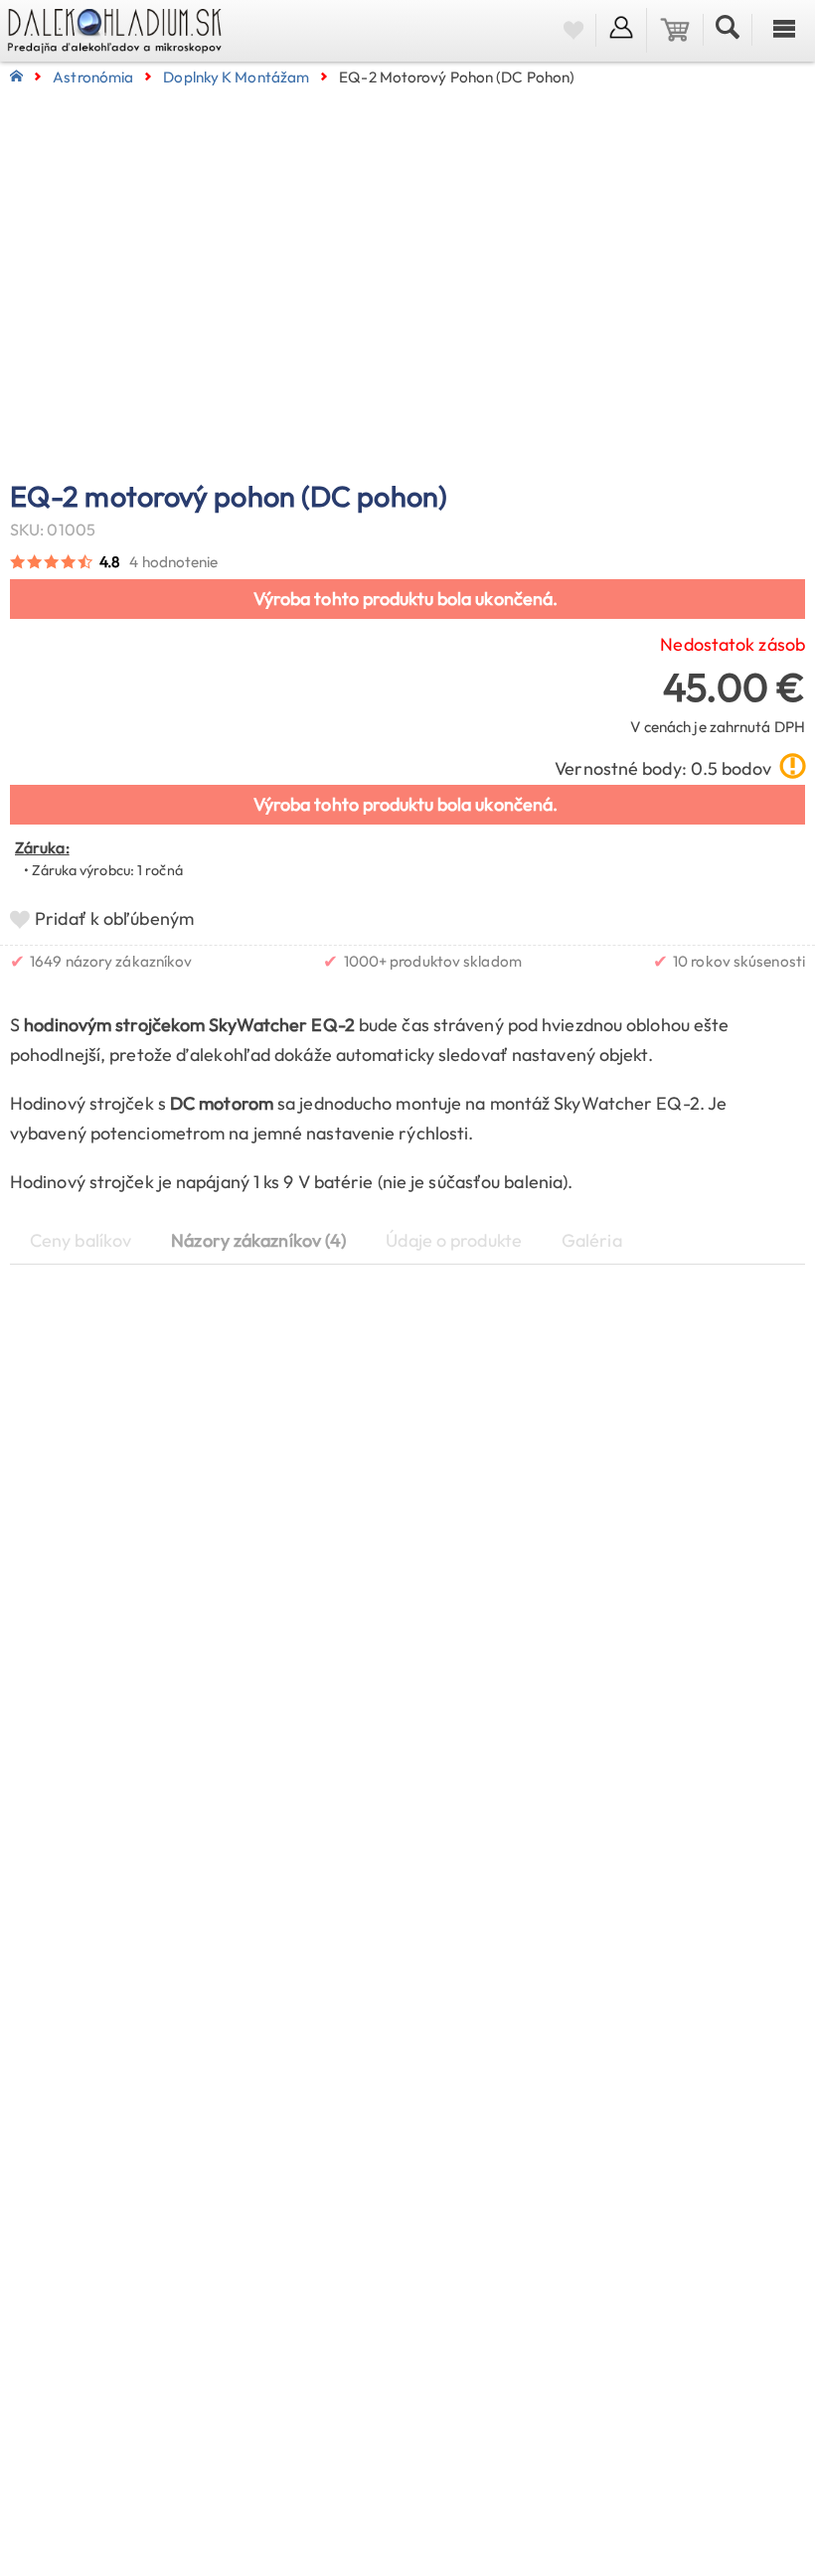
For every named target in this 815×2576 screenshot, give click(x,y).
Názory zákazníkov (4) (258, 1240)
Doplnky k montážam (236, 77)
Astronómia (93, 77)
